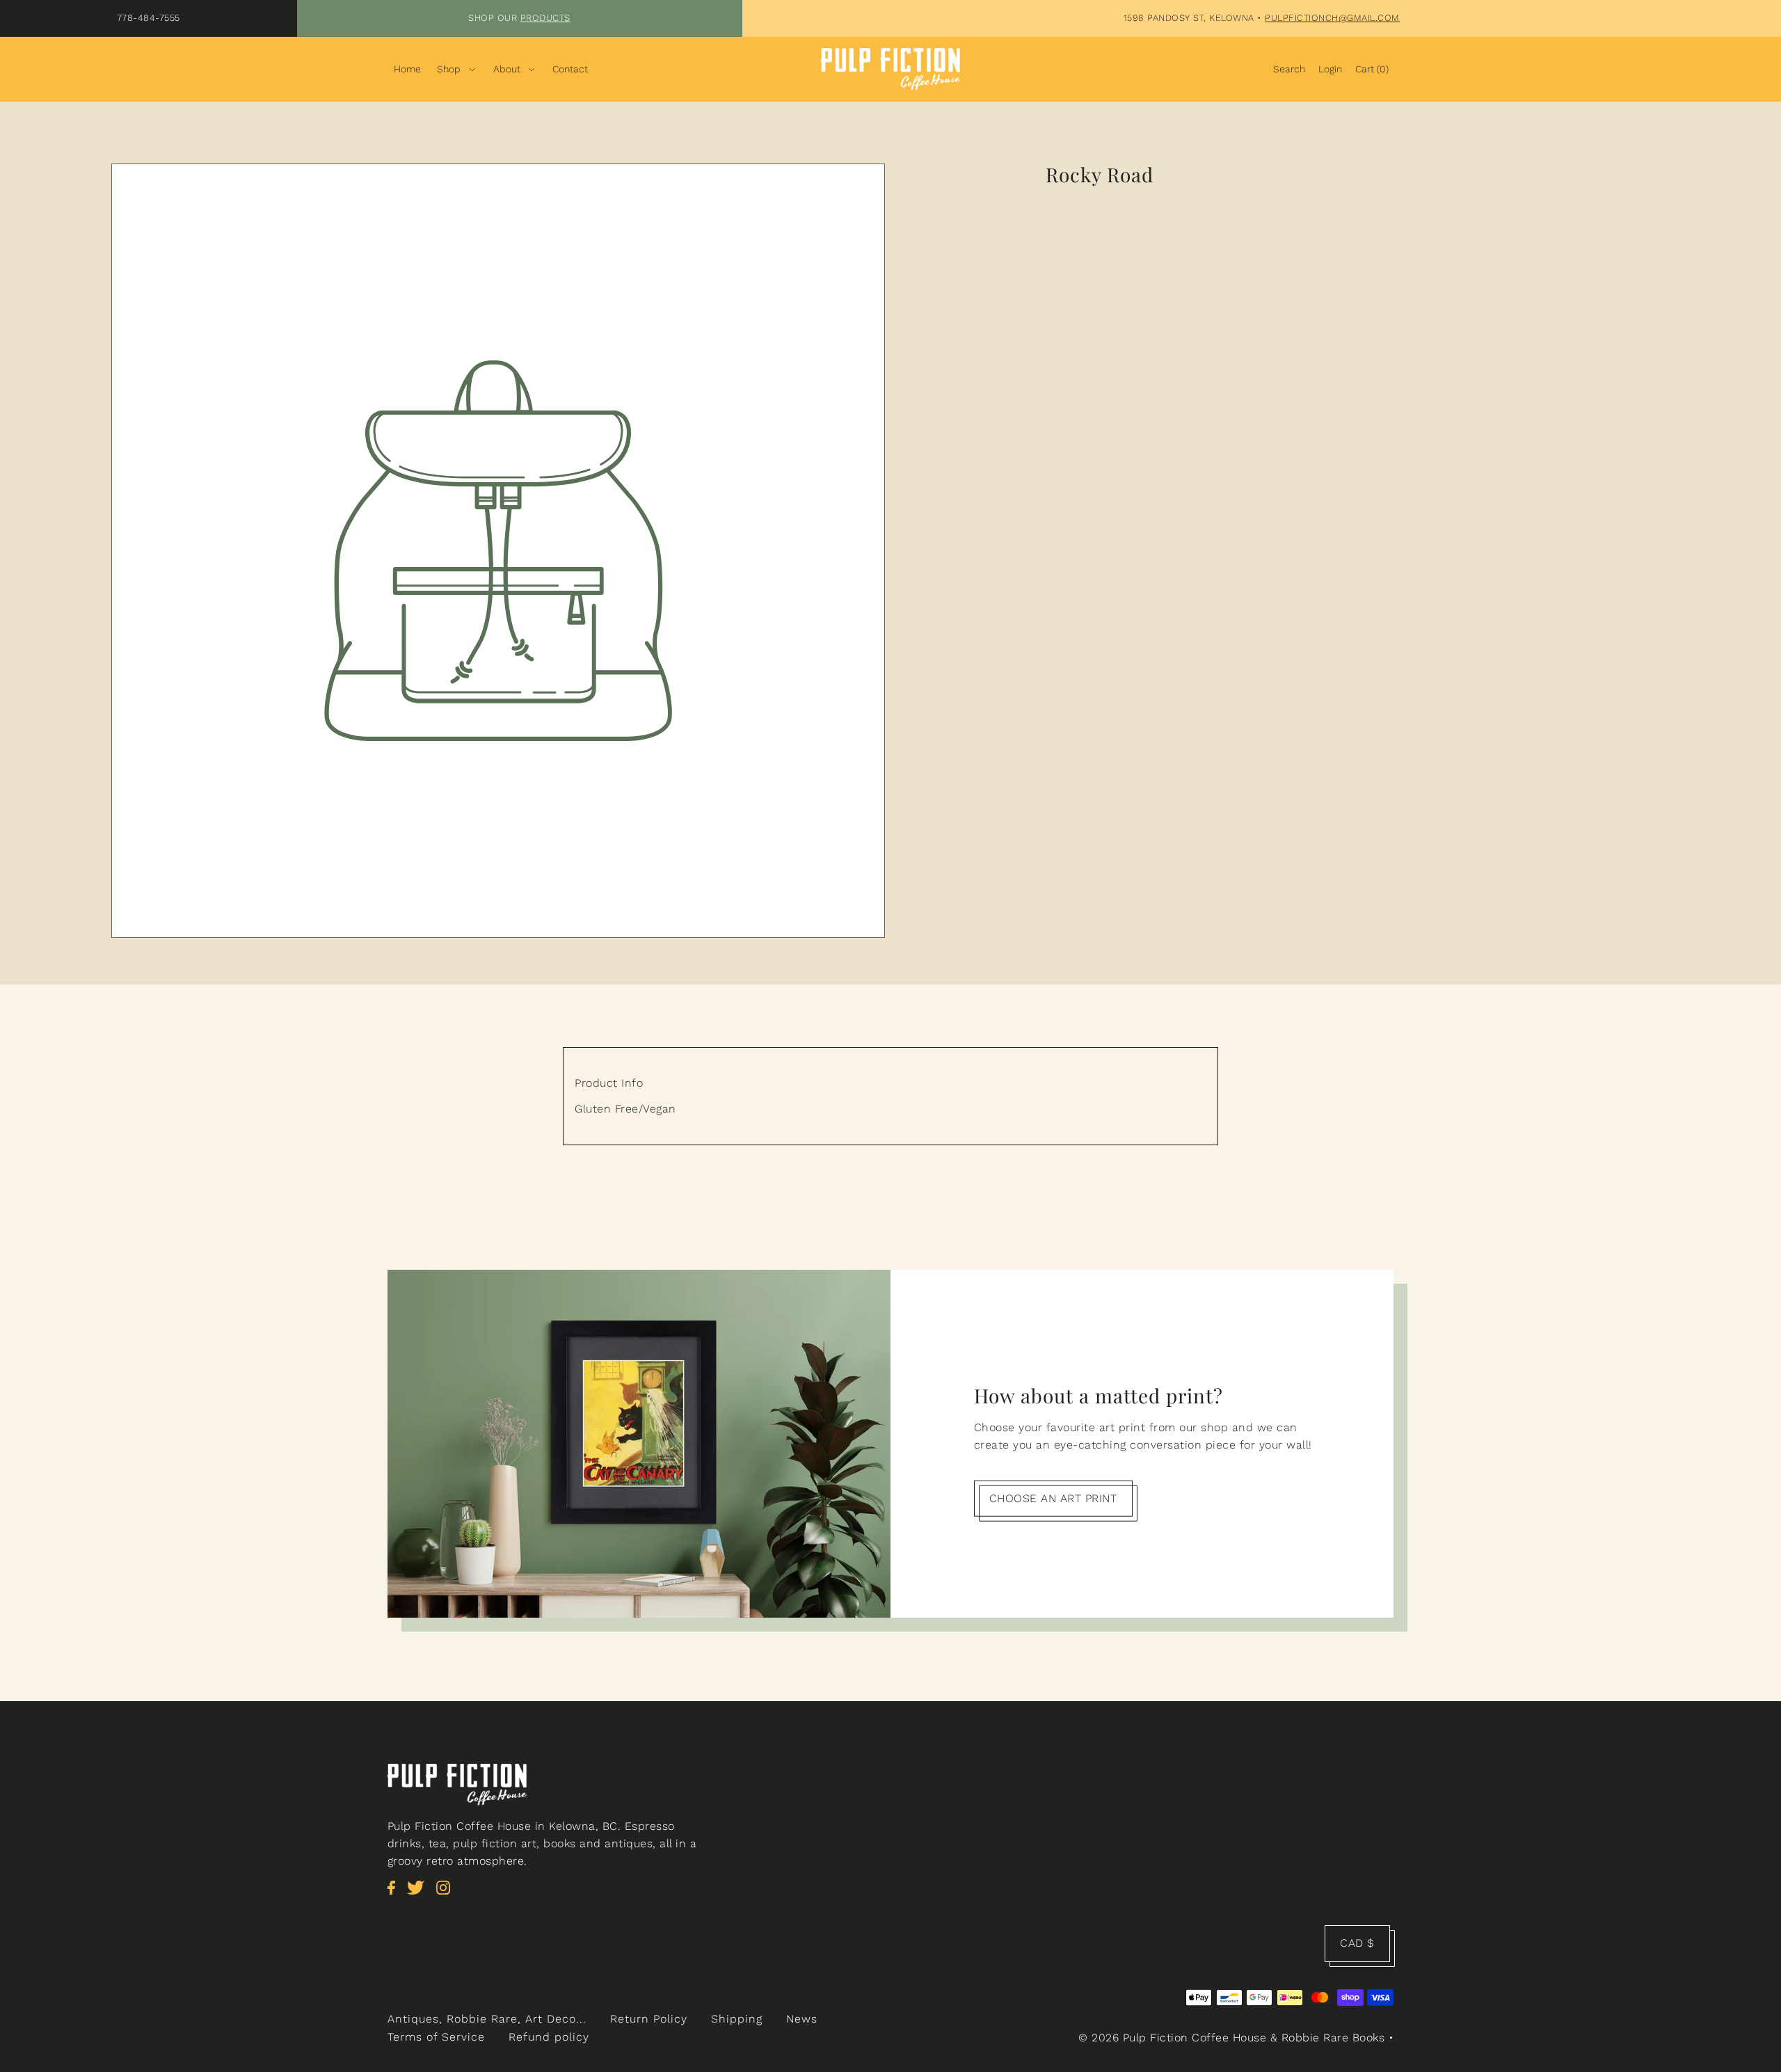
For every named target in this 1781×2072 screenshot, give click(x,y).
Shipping (737, 2019)
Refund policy (549, 2037)
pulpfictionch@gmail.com (1332, 18)
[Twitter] (420, 1895)
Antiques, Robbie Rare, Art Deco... (487, 2019)
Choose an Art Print (1053, 1498)
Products (545, 18)
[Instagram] (447, 1895)
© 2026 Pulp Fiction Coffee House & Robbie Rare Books (1231, 2038)
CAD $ (1357, 1943)
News (802, 2019)
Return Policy (649, 2019)
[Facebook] (396, 1895)
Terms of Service (436, 2037)
